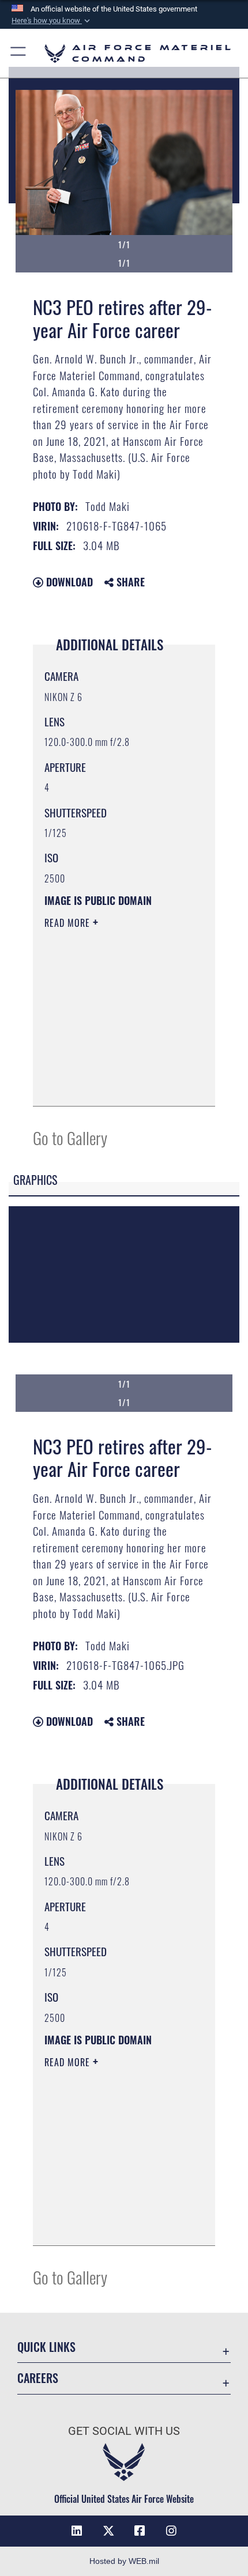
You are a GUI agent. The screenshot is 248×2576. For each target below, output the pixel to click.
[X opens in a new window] (108, 2531)
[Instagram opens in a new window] (171, 2531)
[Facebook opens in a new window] (140, 2531)
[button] (52, 21)
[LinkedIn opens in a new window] (77, 2531)
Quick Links (46, 2347)
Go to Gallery (70, 1137)
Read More (69, 923)
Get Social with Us (124, 2431)
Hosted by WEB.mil (124, 2561)
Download (68, 582)
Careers (38, 2378)
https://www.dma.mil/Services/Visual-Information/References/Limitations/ (114, 1085)
